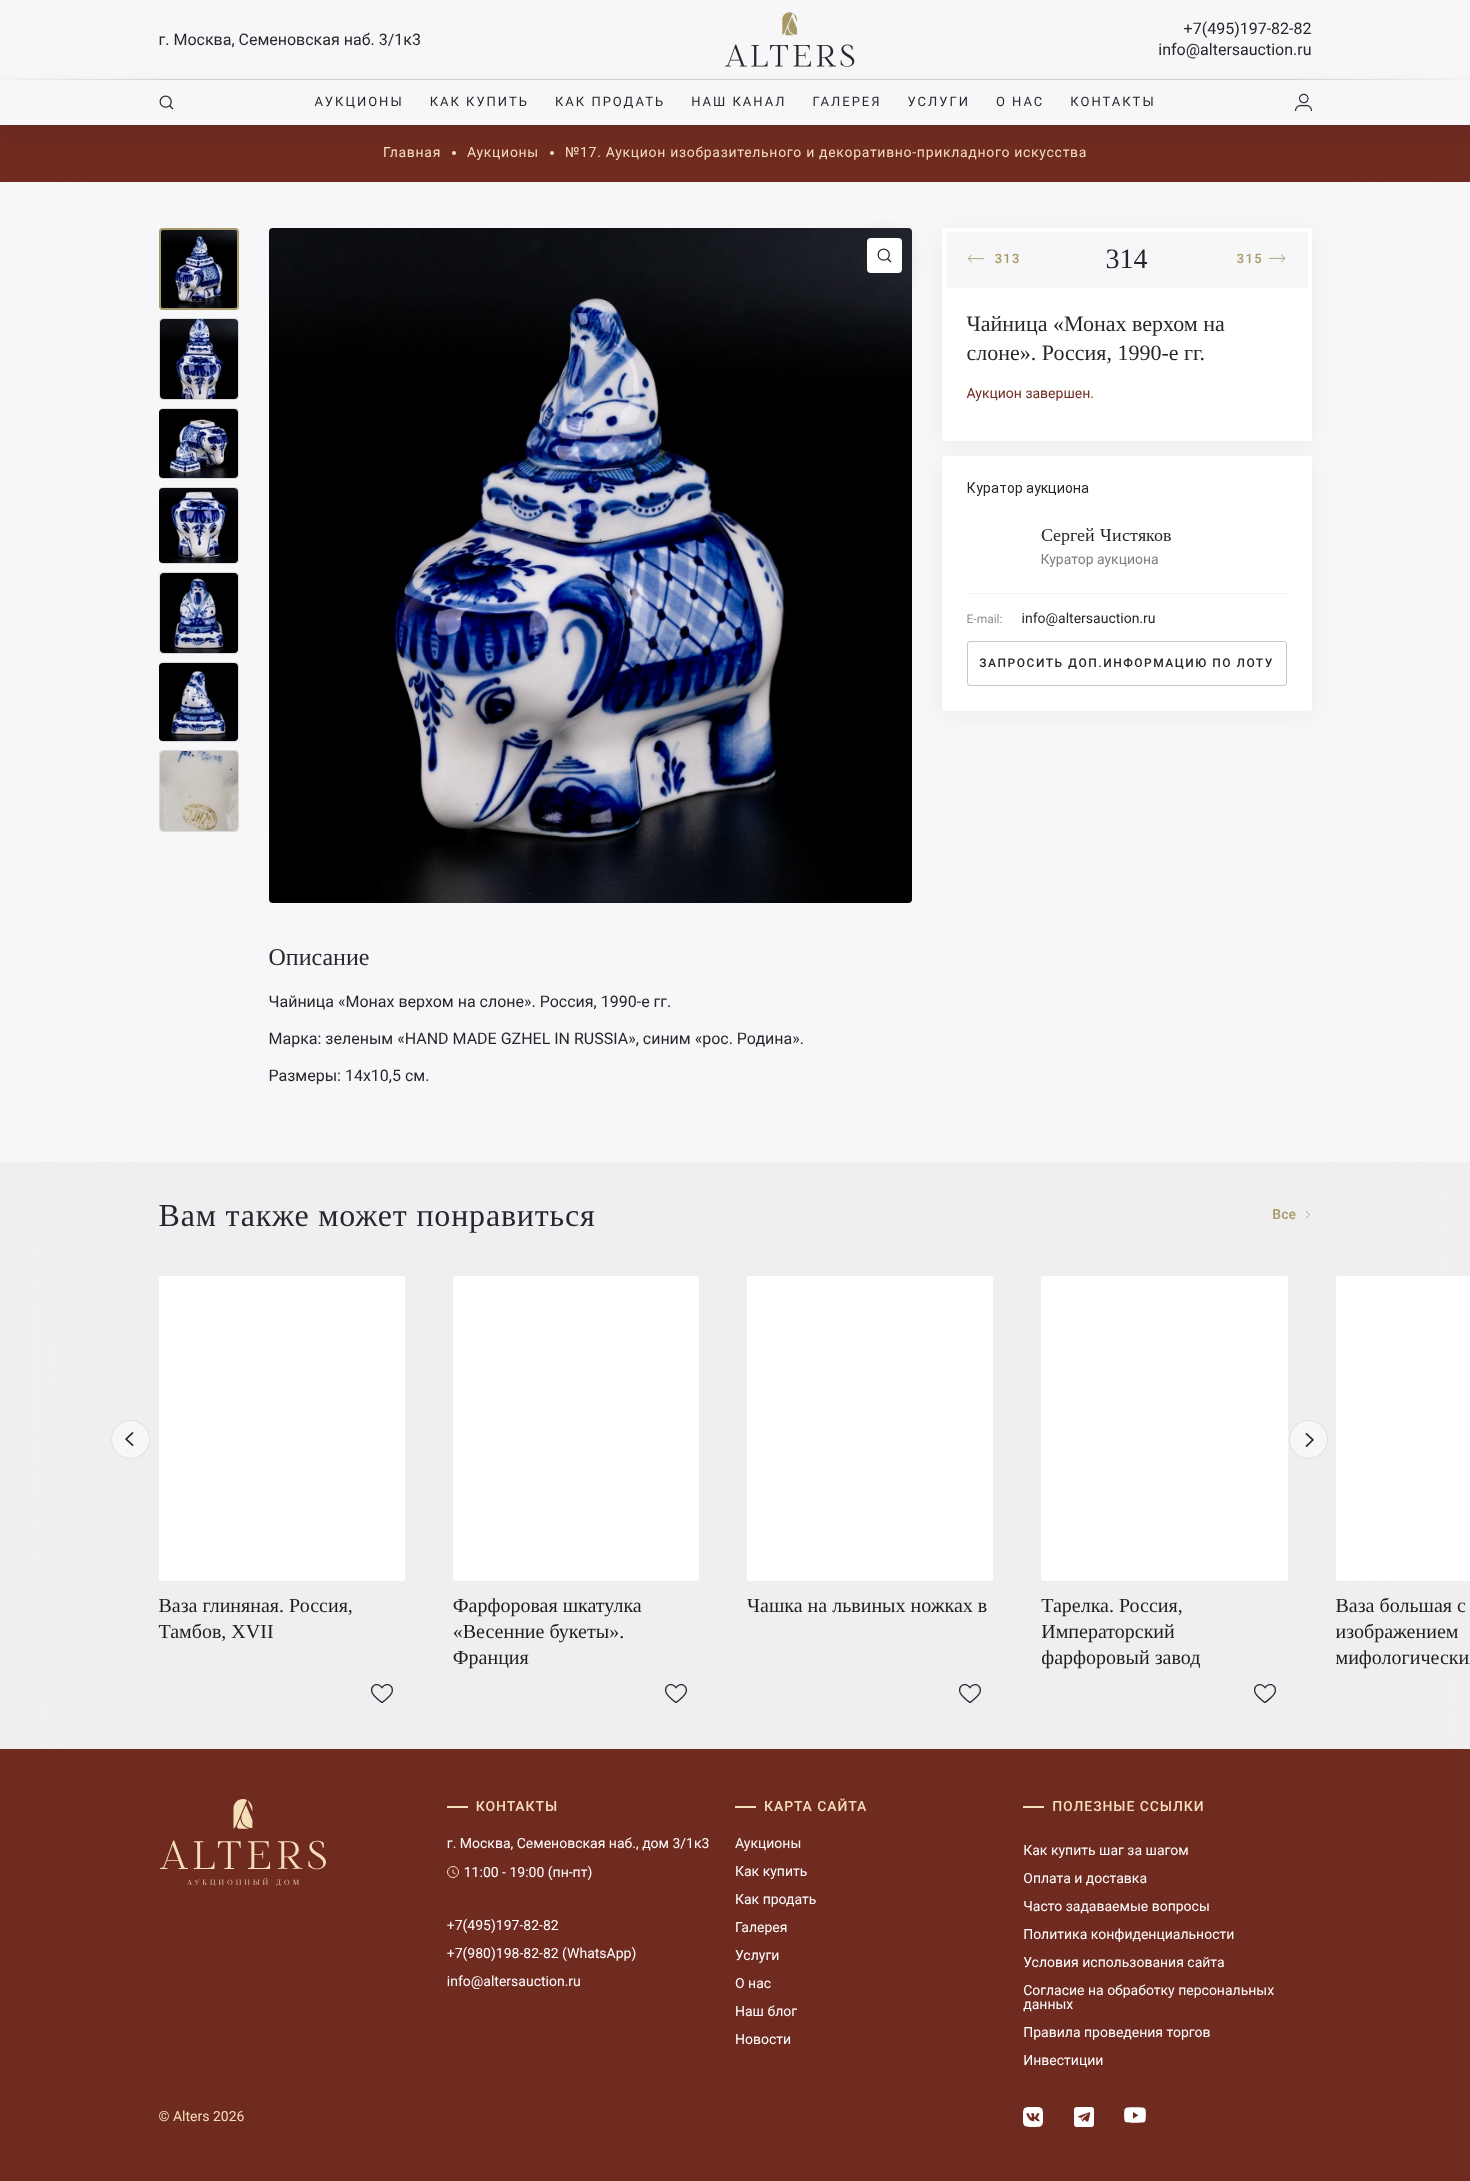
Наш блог (766, 2012)
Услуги (939, 102)
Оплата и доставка (1085, 1879)
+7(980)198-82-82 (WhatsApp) (542, 1954)
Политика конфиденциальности (1128, 1935)
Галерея (846, 102)
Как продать (610, 102)
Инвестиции (1063, 2061)
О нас (1020, 102)
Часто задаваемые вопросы (1116, 1907)
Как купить (479, 102)
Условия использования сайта (1123, 1963)
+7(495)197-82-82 (1248, 28)
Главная (412, 153)
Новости (763, 2040)
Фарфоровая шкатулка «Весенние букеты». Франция (547, 1632)
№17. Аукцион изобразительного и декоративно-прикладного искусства (826, 153)
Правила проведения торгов (1116, 2033)
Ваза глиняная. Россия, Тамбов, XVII (256, 1619)
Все (1285, 1215)
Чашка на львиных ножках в (867, 1606)
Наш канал (738, 102)
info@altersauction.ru (1234, 49)
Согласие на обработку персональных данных (1148, 1998)
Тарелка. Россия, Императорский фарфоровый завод (1120, 1632)
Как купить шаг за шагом (1105, 1851)
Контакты (1112, 102)
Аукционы (358, 102)
